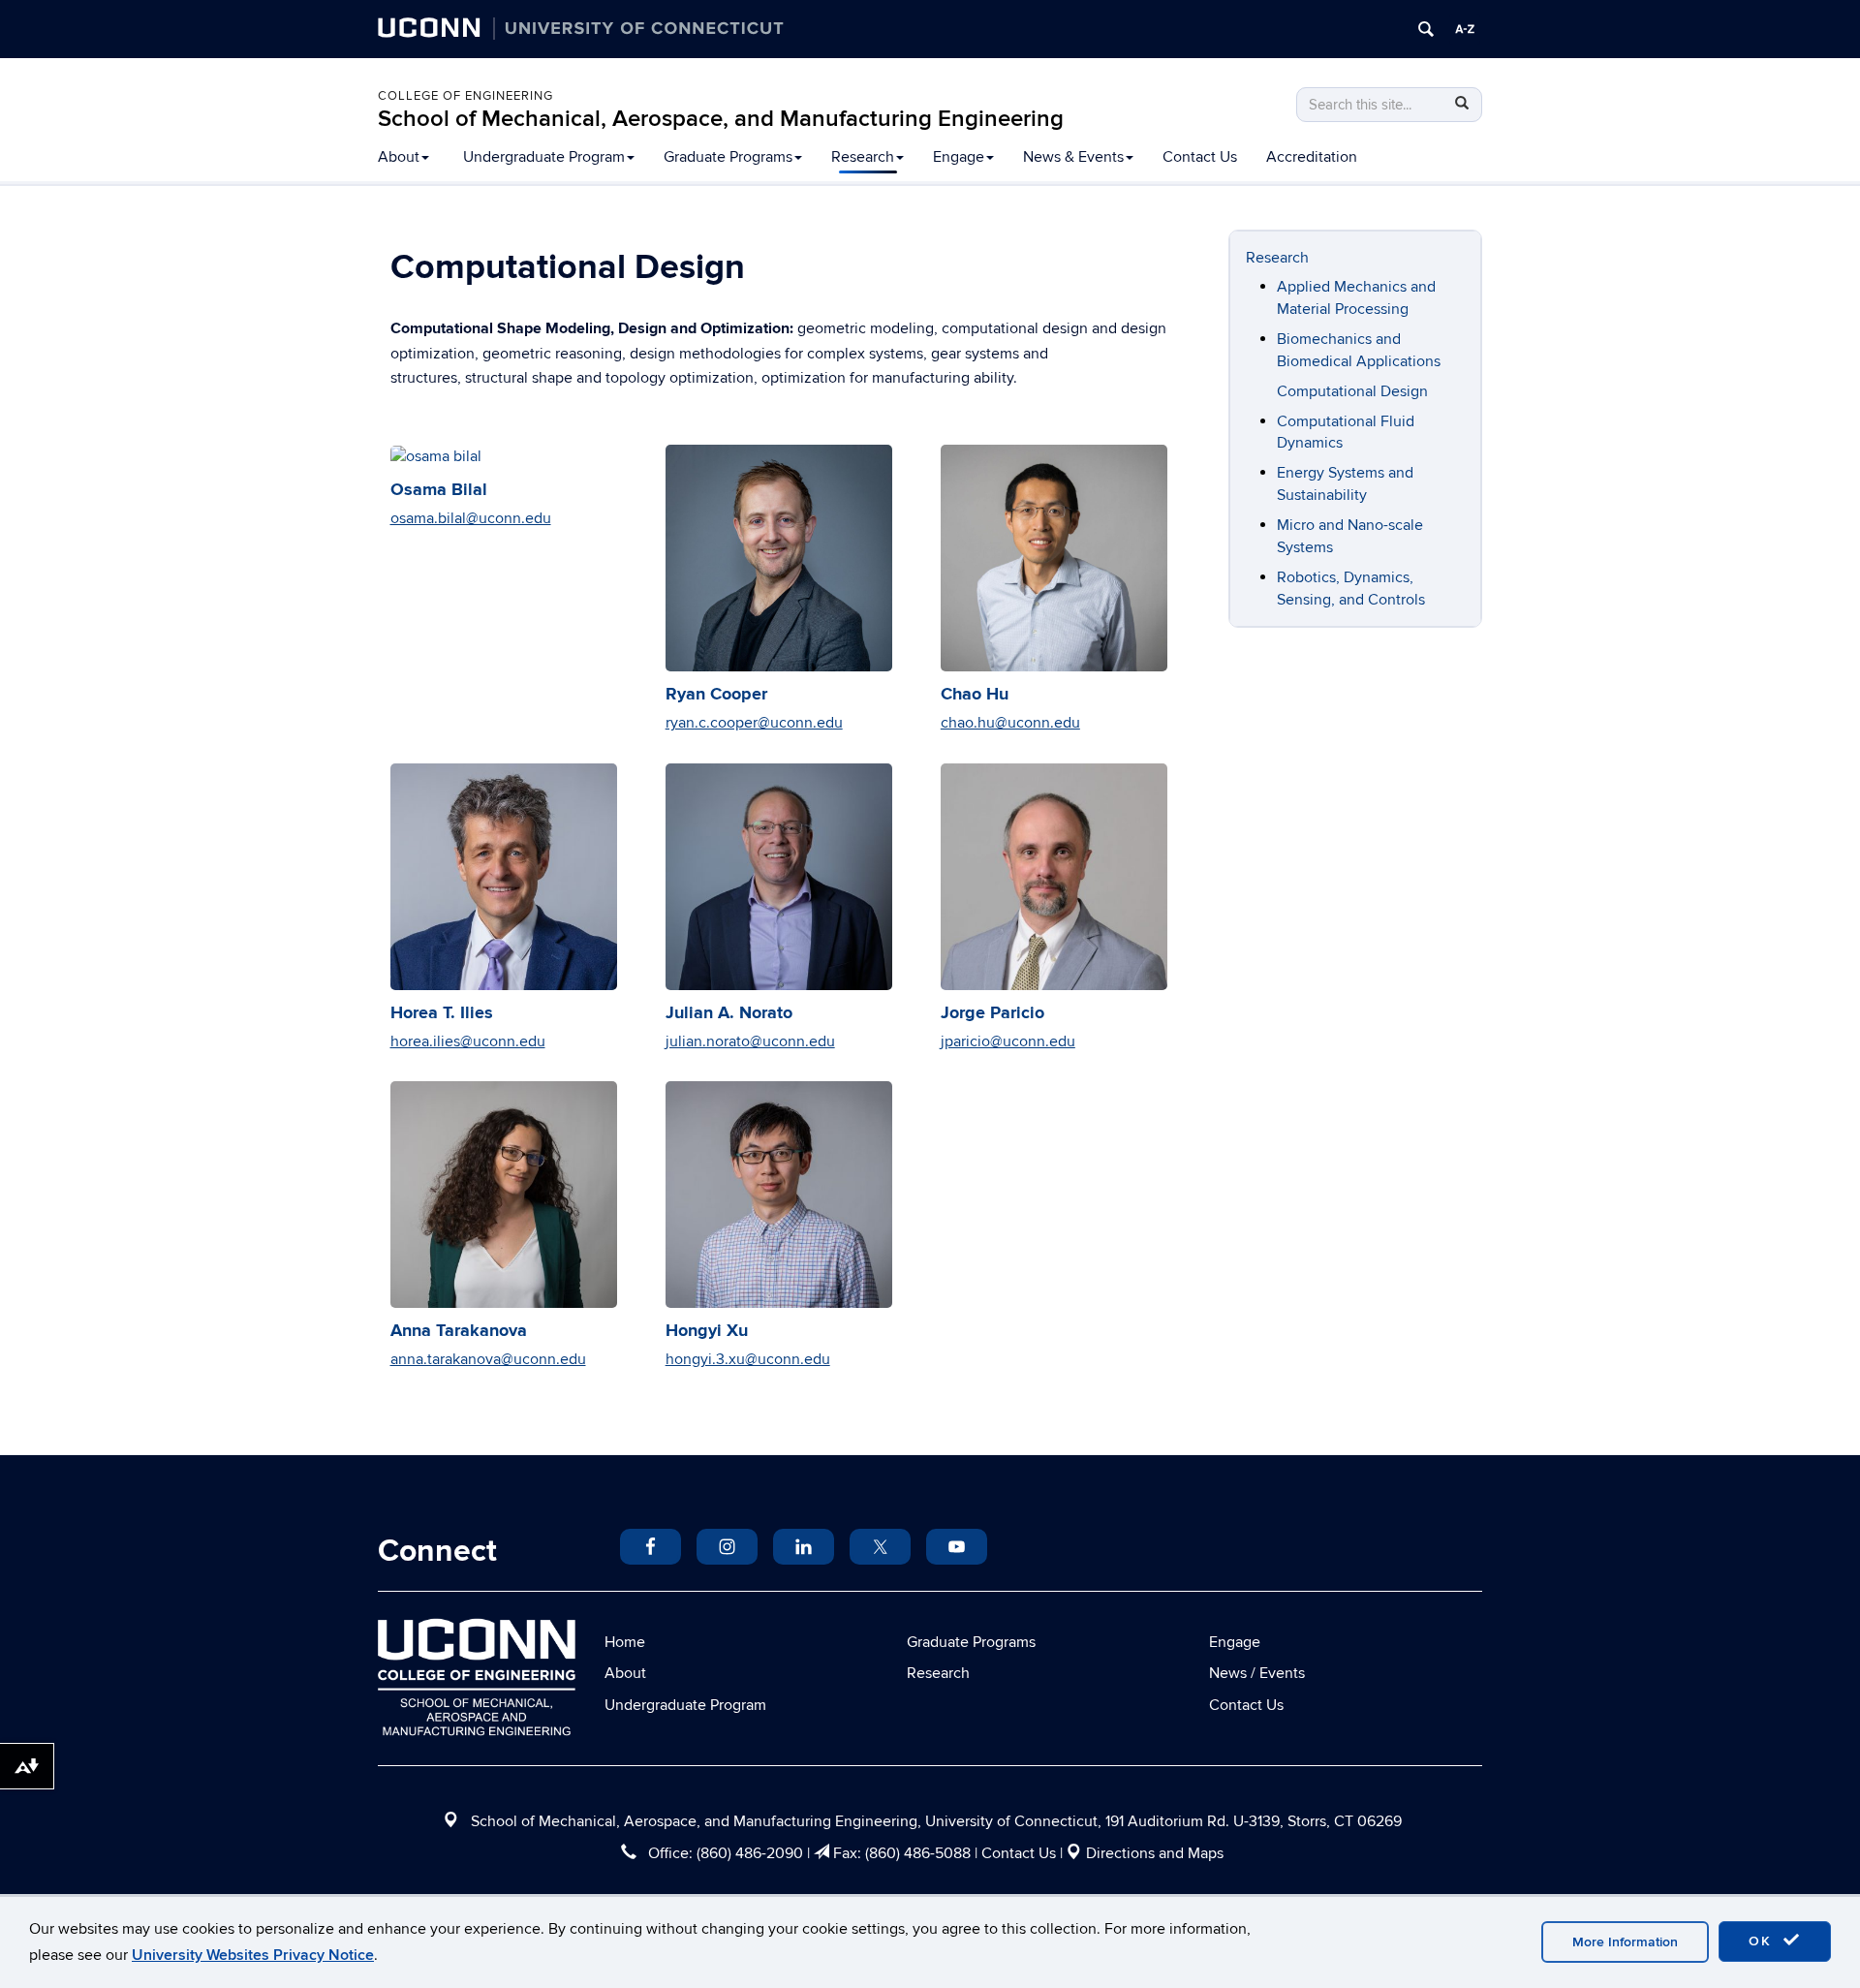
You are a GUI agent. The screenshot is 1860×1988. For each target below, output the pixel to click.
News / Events (1257, 1673)
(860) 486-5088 (918, 1853)
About (399, 157)
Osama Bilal (439, 490)
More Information (1625, 1942)
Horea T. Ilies (442, 1013)
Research (863, 157)
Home (625, 1642)
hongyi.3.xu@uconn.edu (748, 1359)
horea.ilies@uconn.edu (468, 1041)
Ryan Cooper (716, 695)
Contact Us (1200, 157)
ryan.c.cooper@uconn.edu (754, 723)
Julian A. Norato (729, 1013)
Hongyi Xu (707, 1331)
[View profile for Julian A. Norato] (779, 877)
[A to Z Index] (1465, 29)
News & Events (1073, 157)
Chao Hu (975, 695)
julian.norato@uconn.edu (750, 1041)
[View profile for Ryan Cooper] (779, 558)
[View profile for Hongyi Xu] (779, 1195)
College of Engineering (465, 96)
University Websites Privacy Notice (253, 1955)
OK (1763, 1941)
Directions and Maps (1155, 1853)
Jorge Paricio (992, 1013)
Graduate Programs (728, 157)
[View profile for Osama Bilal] (504, 456)
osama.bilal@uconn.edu (471, 518)
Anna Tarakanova (459, 1331)
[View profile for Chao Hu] (1054, 558)
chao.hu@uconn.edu (1010, 723)
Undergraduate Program (544, 157)
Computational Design (1352, 391)
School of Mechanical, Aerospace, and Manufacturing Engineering (721, 119)
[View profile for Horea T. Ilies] (504, 877)
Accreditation (1312, 157)
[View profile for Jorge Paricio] (1054, 877)
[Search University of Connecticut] (1426, 29)
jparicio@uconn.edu (1008, 1041)
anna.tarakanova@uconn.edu (488, 1359)
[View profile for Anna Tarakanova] (504, 1195)
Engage (959, 157)
